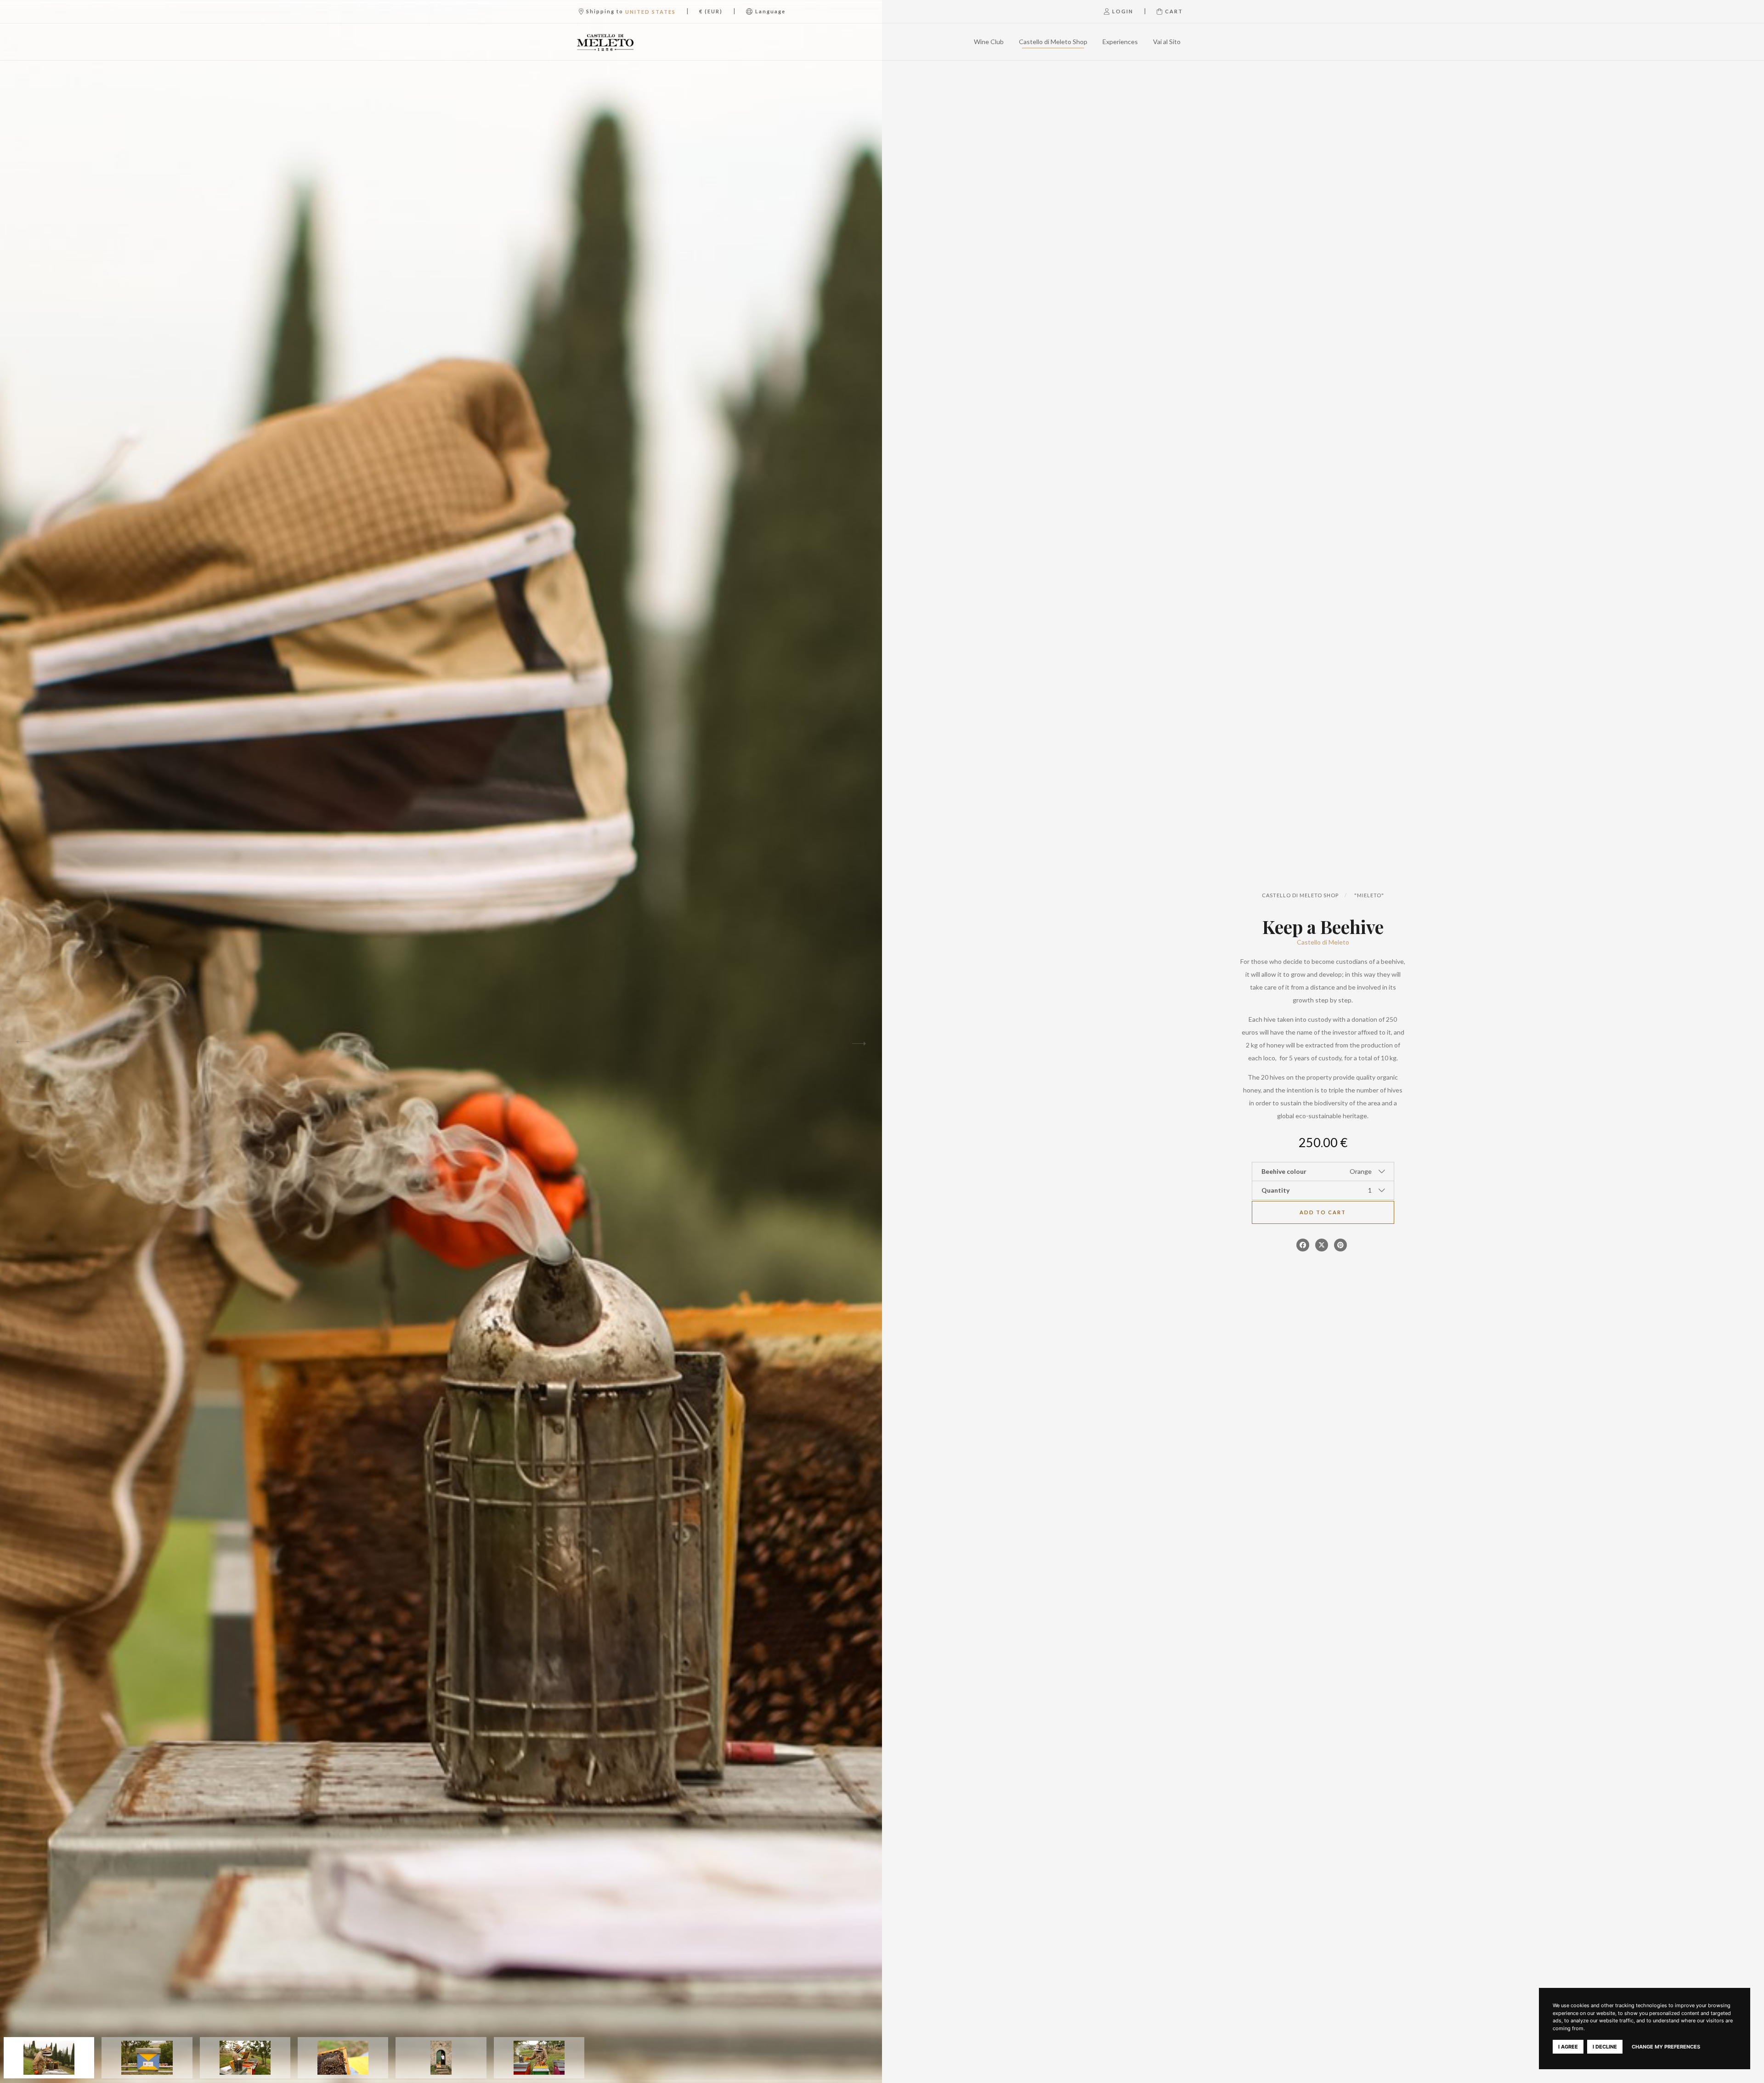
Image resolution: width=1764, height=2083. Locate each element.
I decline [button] (1605, 2047)
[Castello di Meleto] (622, 42)
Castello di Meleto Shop (1053, 42)
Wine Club (989, 42)
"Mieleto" (1369, 895)
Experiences (1120, 42)
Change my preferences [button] (1666, 2047)
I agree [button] (1568, 2047)
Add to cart (1323, 1212)
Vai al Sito (1167, 42)
